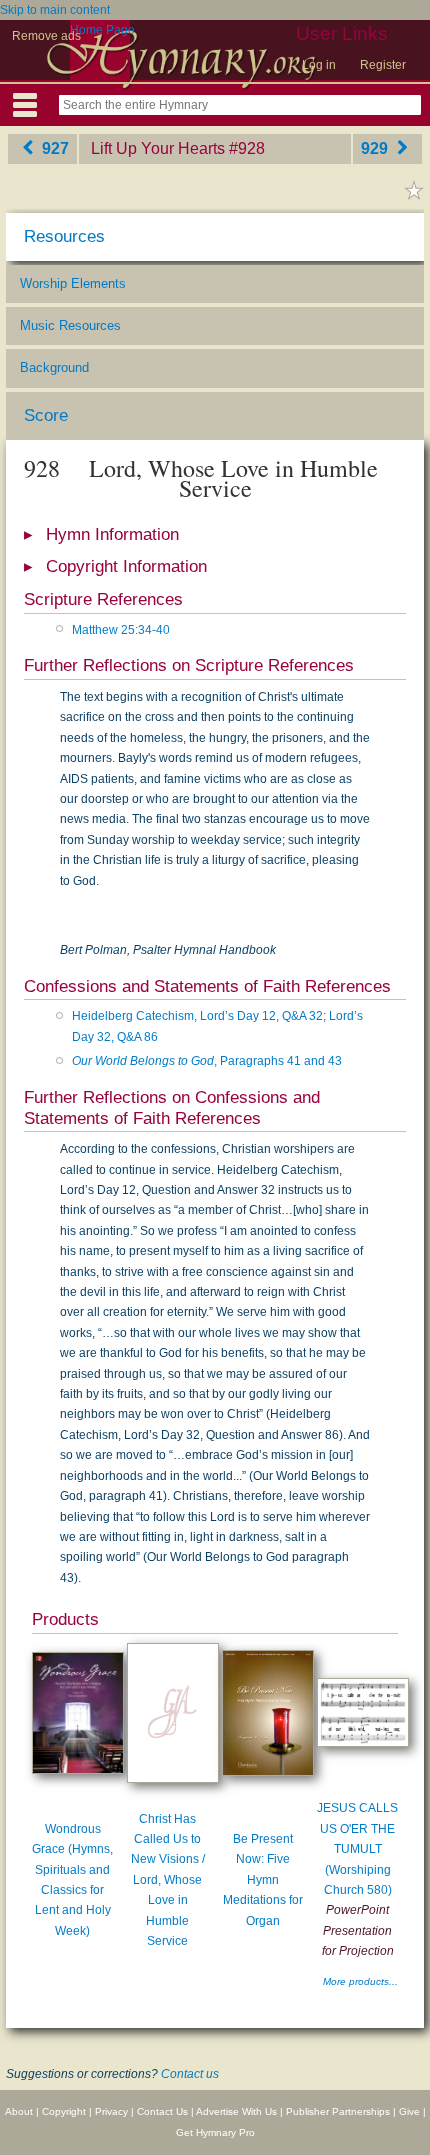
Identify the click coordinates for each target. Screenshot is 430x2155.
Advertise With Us (236, 2111)
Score (46, 415)
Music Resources (70, 325)
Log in (319, 65)
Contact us (190, 2074)
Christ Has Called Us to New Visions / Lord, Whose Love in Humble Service (168, 1880)
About (19, 2111)
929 (376, 148)
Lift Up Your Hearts (158, 148)
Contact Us (162, 2111)
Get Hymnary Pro (215, 2132)
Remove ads (46, 36)
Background (54, 367)
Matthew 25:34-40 (121, 630)
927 (53, 148)
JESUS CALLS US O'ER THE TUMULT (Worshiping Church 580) (357, 1849)
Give (409, 2111)
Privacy (111, 2111)
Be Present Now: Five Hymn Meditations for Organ (263, 1880)
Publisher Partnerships (338, 2111)
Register (383, 65)
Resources (64, 236)
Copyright (64, 2111)
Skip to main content (55, 10)
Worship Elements (73, 283)
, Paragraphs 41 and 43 (207, 1061)
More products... (360, 1981)
